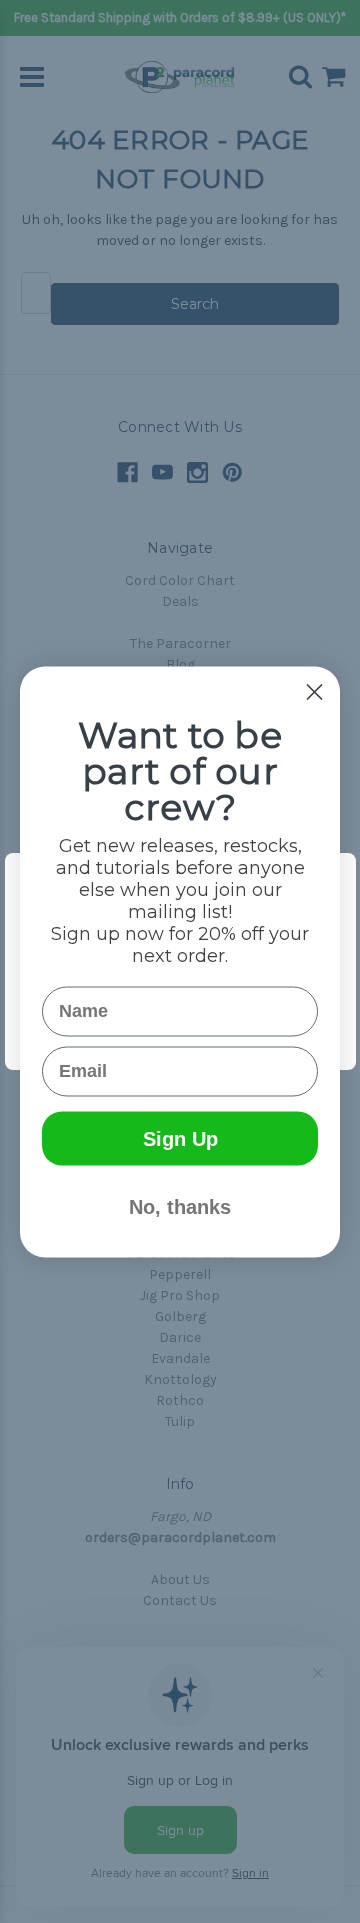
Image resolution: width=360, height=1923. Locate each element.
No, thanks (180, 1206)
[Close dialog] (314, 691)
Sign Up (180, 1138)
